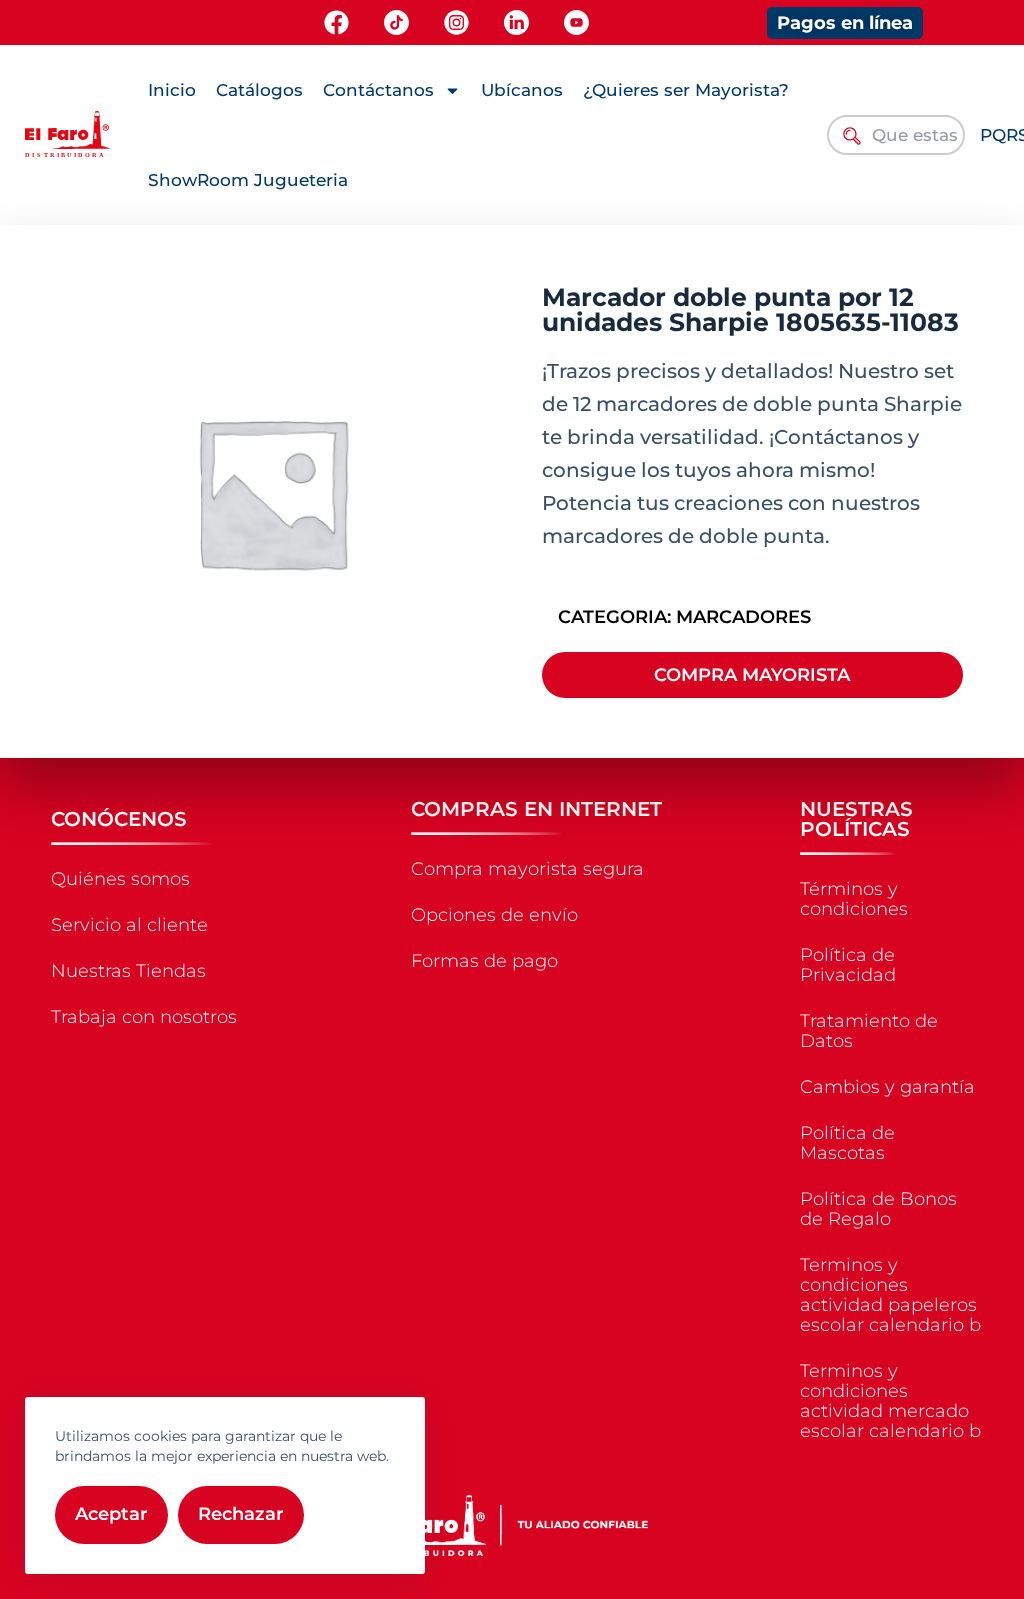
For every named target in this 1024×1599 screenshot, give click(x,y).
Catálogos (259, 90)
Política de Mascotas (847, 1143)
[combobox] (896, 135)
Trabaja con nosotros (144, 1017)
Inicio (172, 90)
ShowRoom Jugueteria (248, 180)
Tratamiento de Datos (869, 1031)
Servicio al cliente (129, 925)
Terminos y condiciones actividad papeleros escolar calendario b (890, 1295)
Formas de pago (484, 961)
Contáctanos (378, 90)
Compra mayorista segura (527, 869)
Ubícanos (522, 90)
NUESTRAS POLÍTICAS (856, 819)
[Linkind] (516, 22)
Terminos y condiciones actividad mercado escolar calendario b (890, 1401)
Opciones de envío (494, 915)
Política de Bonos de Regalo (878, 1209)
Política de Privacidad (848, 965)
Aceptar (111, 1514)
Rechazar (241, 1514)
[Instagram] (456, 22)
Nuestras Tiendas (128, 971)
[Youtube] (576, 22)
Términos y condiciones (854, 899)
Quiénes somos (120, 879)
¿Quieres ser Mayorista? (686, 90)
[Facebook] (336, 22)
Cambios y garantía (887, 1087)
